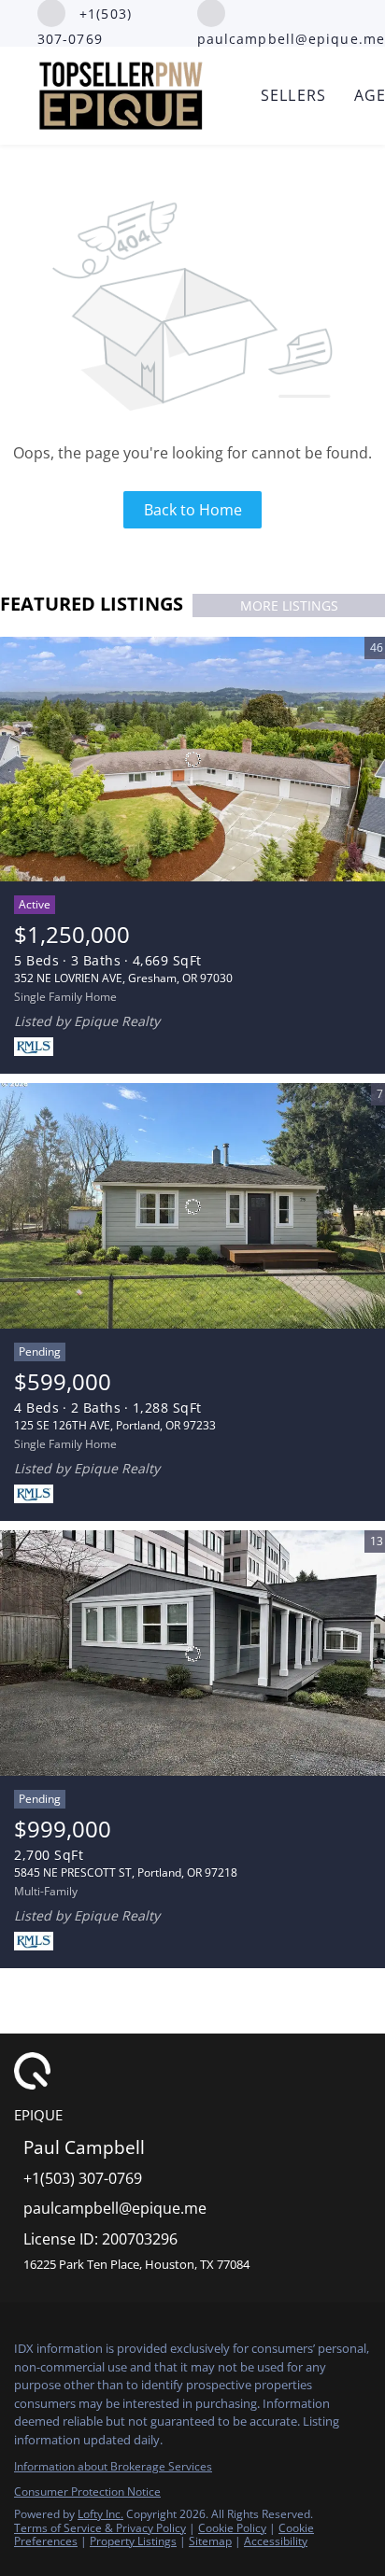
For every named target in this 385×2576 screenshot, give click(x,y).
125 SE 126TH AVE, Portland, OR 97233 (115, 1425)
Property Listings (133, 2541)
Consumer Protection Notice (87, 2492)
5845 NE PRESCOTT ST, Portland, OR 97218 (126, 1872)
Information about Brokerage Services (113, 2466)
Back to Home (193, 510)
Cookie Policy (232, 2528)
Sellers (293, 95)
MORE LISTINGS (289, 605)
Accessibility (276, 2541)
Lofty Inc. (100, 2514)
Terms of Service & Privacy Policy (100, 2528)
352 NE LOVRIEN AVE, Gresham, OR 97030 (123, 978)
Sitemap (210, 2541)
